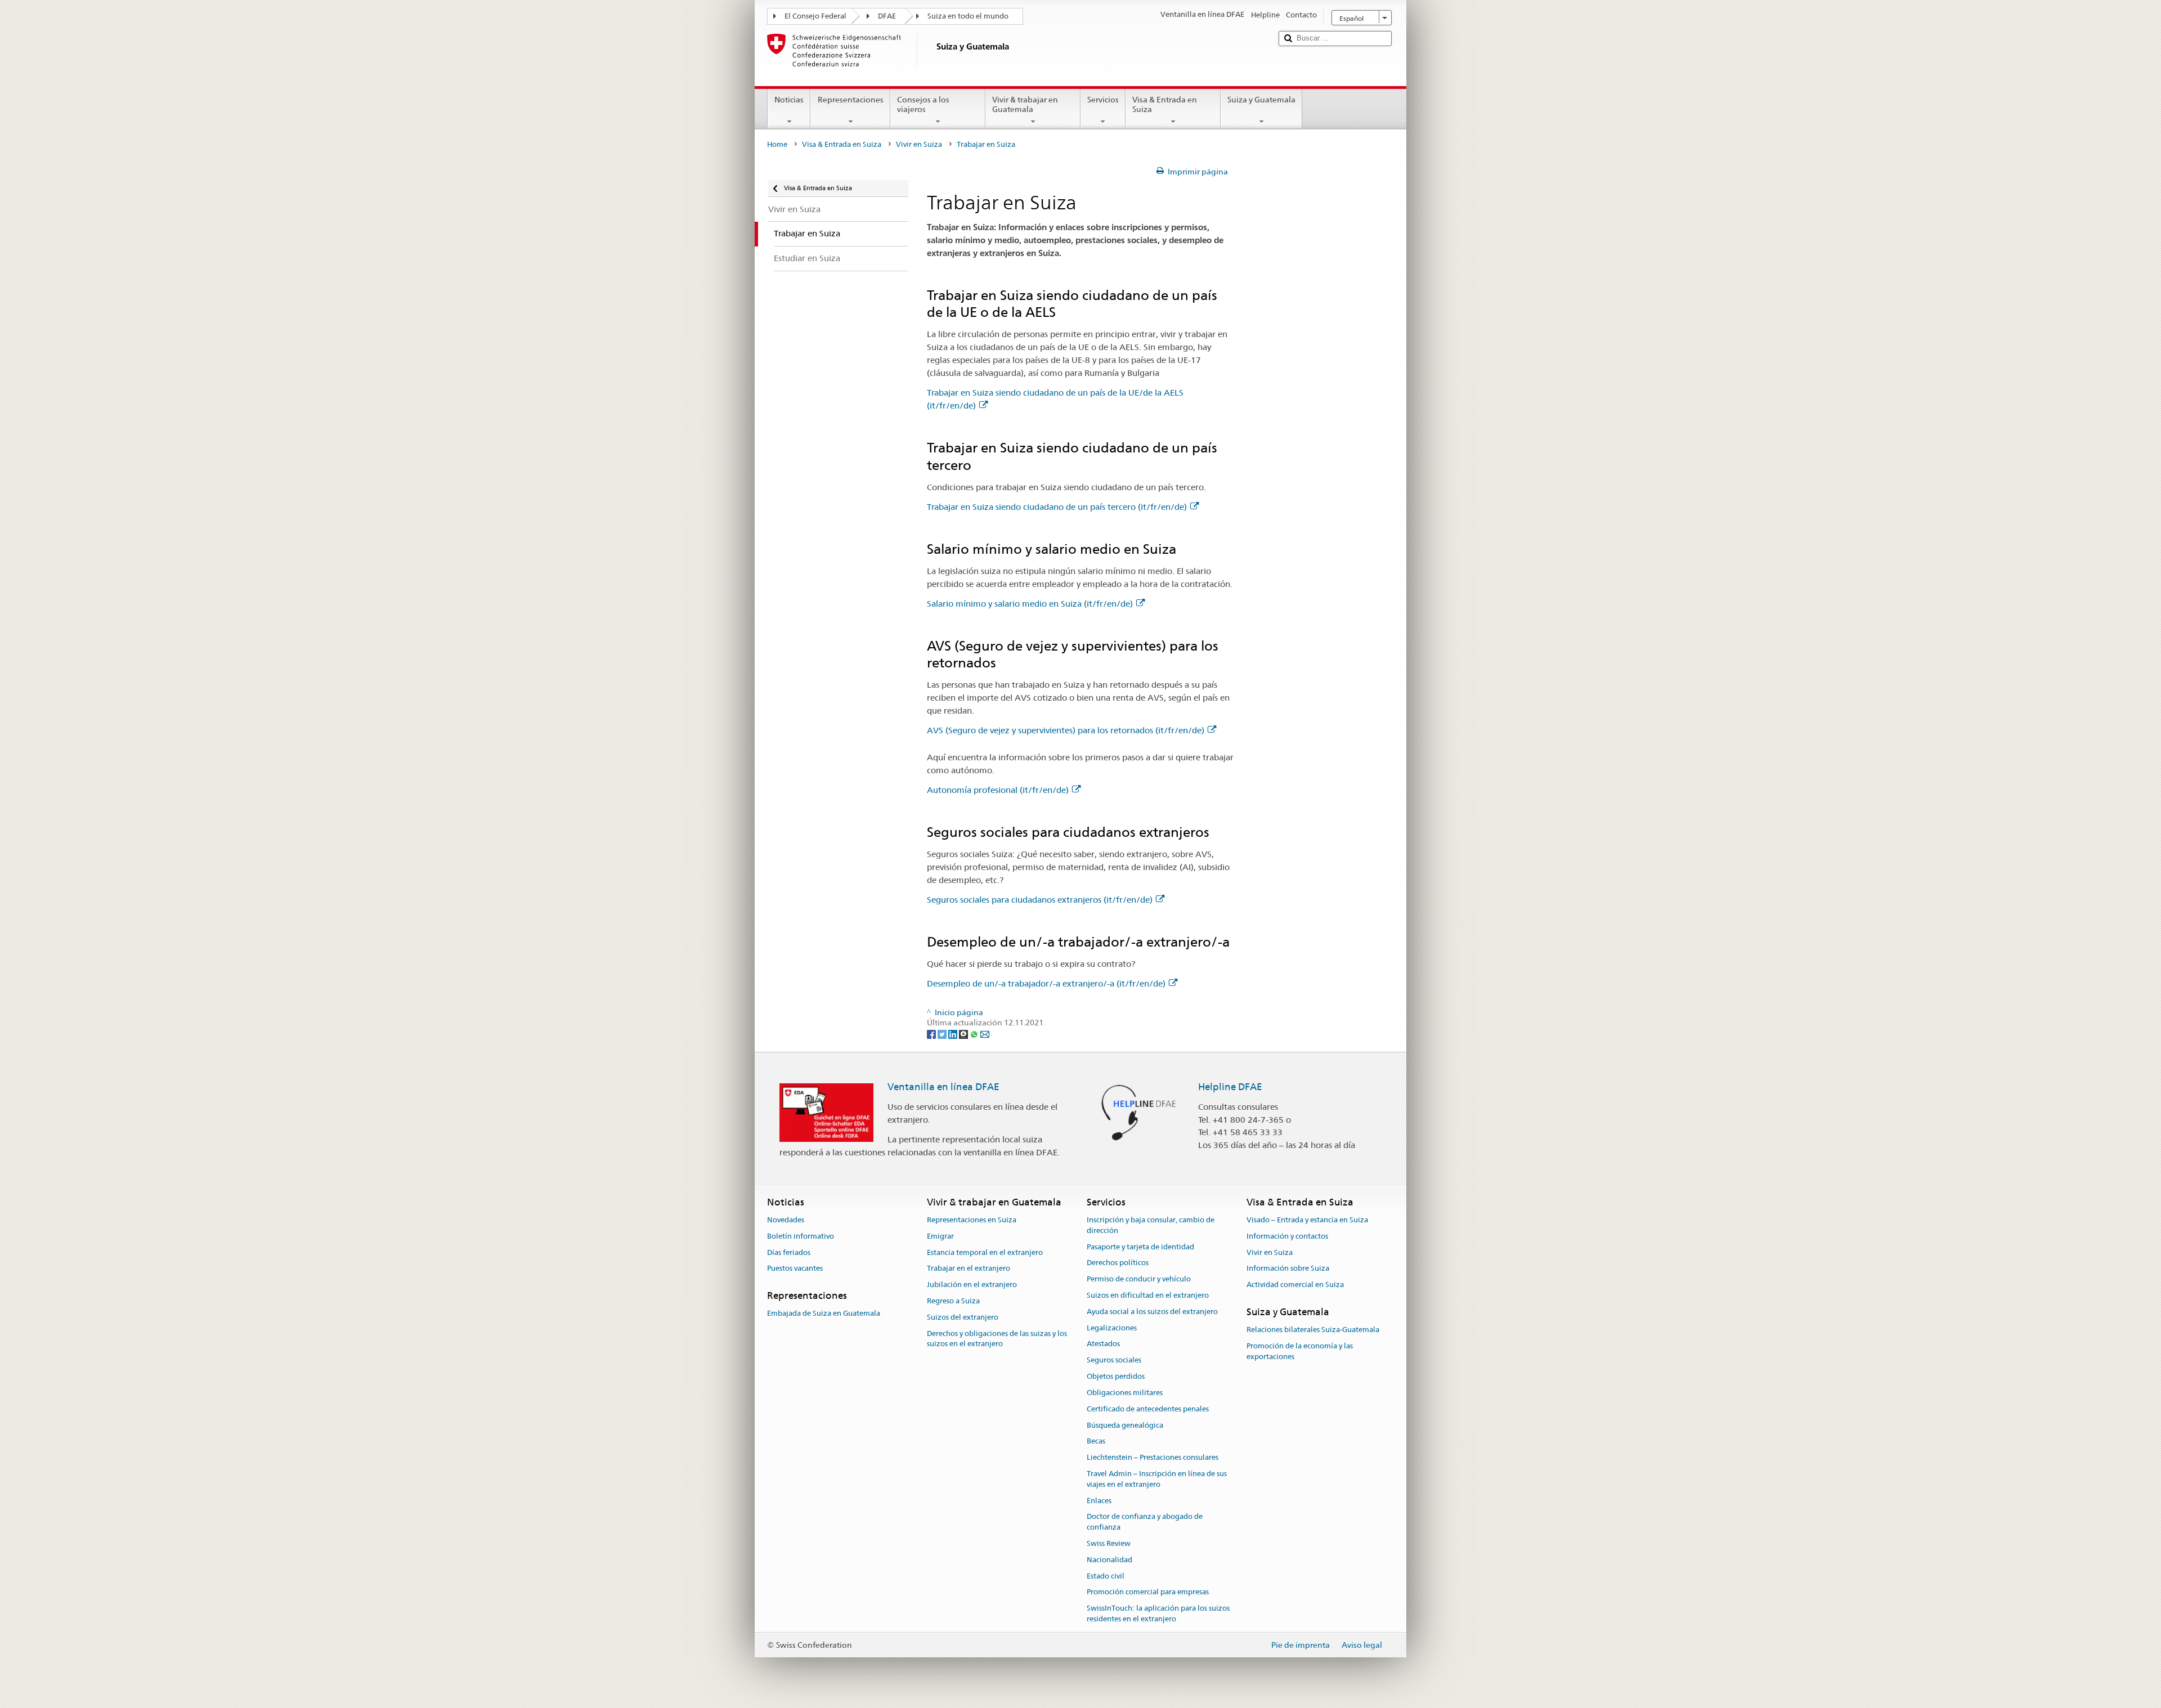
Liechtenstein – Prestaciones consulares (1153, 1457)
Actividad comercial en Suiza (1295, 1285)
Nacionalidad (1109, 1560)
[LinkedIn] (954, 1033)
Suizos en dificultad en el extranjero (1148, 1295)
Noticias (789, 100)
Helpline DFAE (1230, 1087)
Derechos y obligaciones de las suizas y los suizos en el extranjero (997, 1339)
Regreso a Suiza (953, 1301)
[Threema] (964, 1033)
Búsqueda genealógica (1125, 1425)
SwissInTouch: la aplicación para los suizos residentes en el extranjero (1158, 1613)
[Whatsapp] (975, 1033)
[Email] (985, 1033)
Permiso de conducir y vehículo (1139, 1279)
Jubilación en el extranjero (972, 1285)
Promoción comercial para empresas (1148, 1592)
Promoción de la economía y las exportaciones (1300, 1351)
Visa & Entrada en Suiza (1165, 104)
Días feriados (789, 1252)
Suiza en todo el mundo (968, 16)
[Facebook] (932, 1033)
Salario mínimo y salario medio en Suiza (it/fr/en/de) (1030, 604)
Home (777, 144)
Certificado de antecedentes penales (1148, 1409)
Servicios (1103, 100)
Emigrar (940, 1236)
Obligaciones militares (1125, 1393)
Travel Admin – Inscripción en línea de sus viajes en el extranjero (1157, 1479)
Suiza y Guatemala (1261, 100)
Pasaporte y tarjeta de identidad (1140, 1247)
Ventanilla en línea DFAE (943, 1087)
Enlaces (1099, 1501)
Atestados (1103, 1344)
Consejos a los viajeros (923, 104)
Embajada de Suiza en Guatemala (824, 1314)
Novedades (786, 1220)
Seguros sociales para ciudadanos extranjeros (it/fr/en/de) (1040, 900)
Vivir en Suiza (919, 144)
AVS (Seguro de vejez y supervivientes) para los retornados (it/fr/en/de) (1066, 730)
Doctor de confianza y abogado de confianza (1145, 1522)
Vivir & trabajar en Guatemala (1025, 104)
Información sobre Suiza (1288, 1269)
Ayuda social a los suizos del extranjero (1152, 1312)
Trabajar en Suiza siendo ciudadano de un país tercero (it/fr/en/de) (1057, 507)
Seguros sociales (1114, 1360)
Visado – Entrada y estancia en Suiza (1307, 1220)
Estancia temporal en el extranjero (985, 1252)
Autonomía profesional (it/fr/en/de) (998, 790)
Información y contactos (1287, 1236)
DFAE (887, 16)
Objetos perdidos (1116, 1376)
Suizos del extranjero (963, 1317)
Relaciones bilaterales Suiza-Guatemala (1313, 1330)
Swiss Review (1109, 1543)
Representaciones (851, 100)
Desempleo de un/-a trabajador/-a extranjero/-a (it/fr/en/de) (1046, 983)
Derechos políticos (1118, 1263)
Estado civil (1106, 1576)
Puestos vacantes (795, 1269)
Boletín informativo (801, 1236)
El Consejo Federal (815, 16)
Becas (1096, 1442)
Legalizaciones (1112, 1328)
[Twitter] (943, 1033)
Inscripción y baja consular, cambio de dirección (1151, 1225)
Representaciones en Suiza (972, 1220)
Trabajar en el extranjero (969, 1269)
